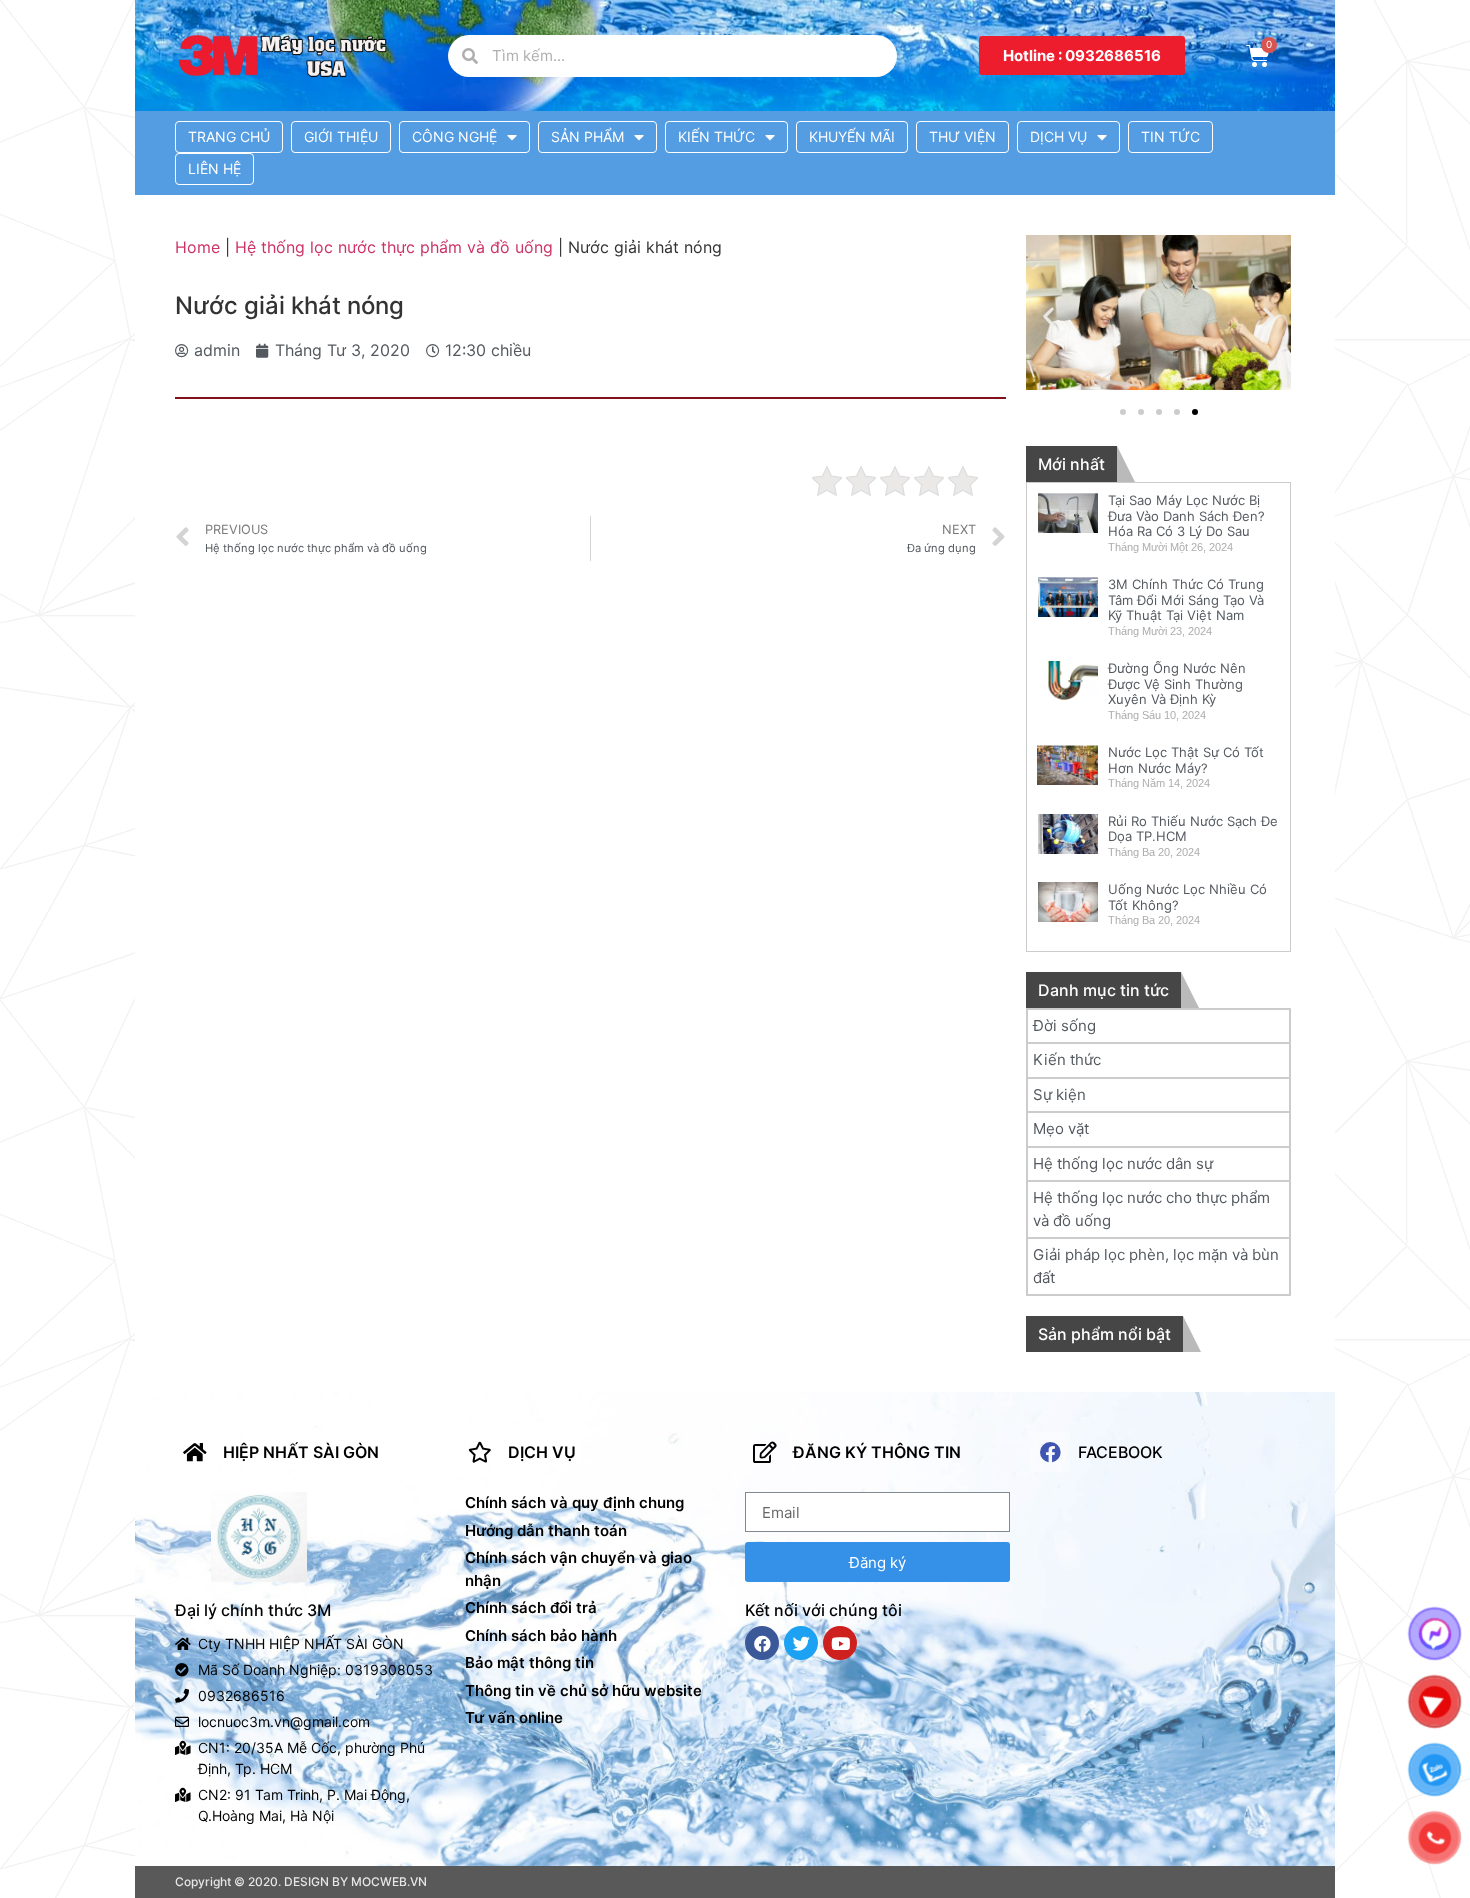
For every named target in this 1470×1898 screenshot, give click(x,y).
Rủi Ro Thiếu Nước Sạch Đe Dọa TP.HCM (1193, 829)
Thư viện (962, 136)
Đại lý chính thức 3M (253, 1610)
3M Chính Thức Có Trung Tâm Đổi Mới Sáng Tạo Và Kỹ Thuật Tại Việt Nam (1186, 599)
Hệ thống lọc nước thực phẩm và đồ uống (394, 247)
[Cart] (1258, 56)
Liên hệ (214, 168)
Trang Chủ (229, 136)
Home (197, 247)
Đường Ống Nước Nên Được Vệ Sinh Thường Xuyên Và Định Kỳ (1177, 683)
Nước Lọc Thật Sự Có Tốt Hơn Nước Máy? (1186, 760)
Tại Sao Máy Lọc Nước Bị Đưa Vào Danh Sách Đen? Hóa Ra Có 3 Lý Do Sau (1186, 515)
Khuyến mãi (852, 136)
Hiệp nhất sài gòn (301, 1452)
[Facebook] (762, 1643)
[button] (1082, 55)
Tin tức (1170, 136)
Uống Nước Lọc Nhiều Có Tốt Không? (1187, 897)
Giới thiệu (341, 136)
